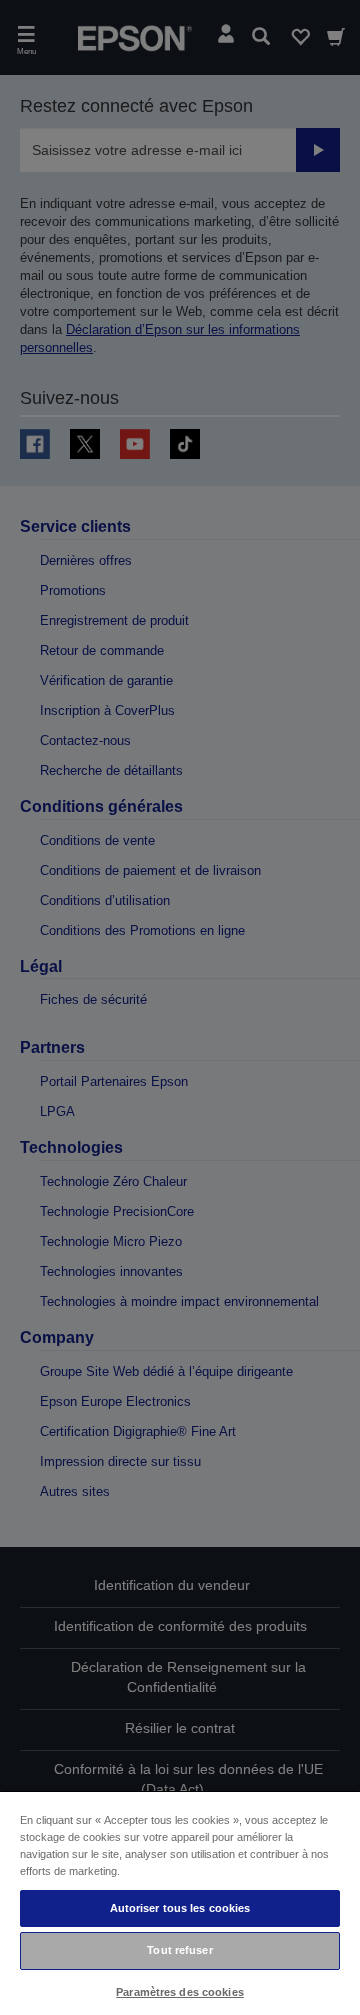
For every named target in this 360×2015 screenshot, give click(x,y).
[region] (180, 1902)
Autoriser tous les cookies (180, 1908)
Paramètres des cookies (180, 1992)
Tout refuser (179, 1950)
